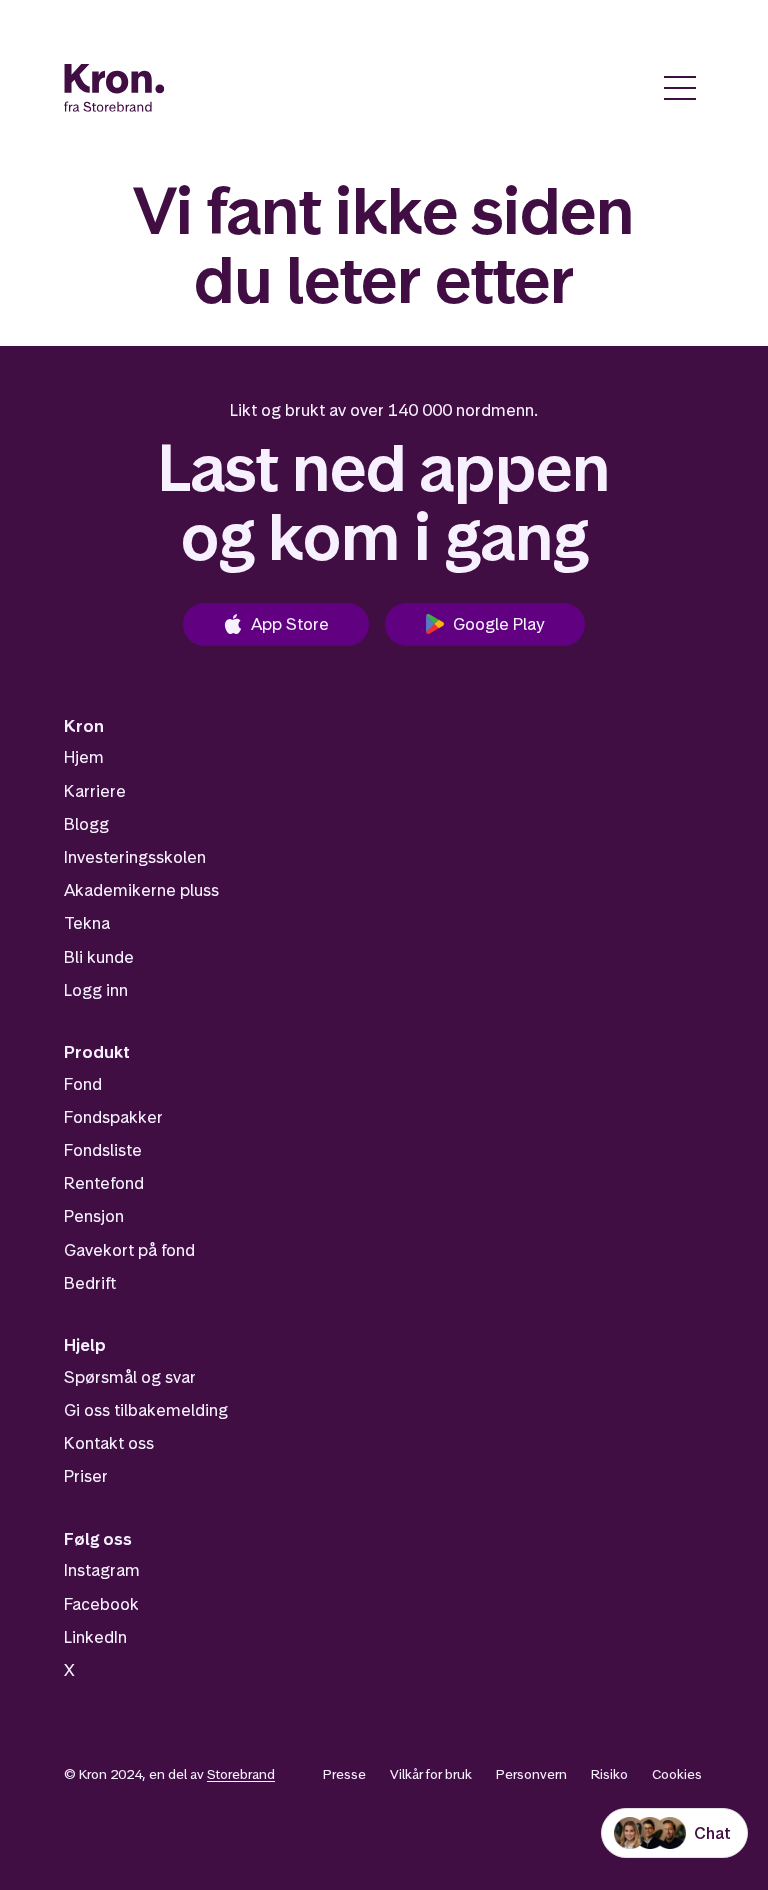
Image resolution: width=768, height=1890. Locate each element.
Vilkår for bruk (431, 1774)
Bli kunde (99, 957)
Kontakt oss (109, 1443)
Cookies (677, 1774)
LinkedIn (95, 1637)
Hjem (84, 757)
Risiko (609, 1774)
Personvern (531, 1774)
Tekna (87, 923)
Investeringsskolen (135, 857)
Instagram (102, 1570)
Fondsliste (103, 1150)
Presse (344, 1774)
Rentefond (104, 1183)
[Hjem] (114, 88)
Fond (83, 1084)
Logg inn (96, 990)
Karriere (95, 791)
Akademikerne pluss (141, 890)
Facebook (101, 1604)
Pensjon (94, 1216)
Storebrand (241, 1774)
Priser (86, 1476)
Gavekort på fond (129, 1250)
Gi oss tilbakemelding (146, 1410)
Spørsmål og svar (130, 1377)
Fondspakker (113, 1117)
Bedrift (90, 1283)
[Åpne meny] (680, 88)
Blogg (86, 824)
